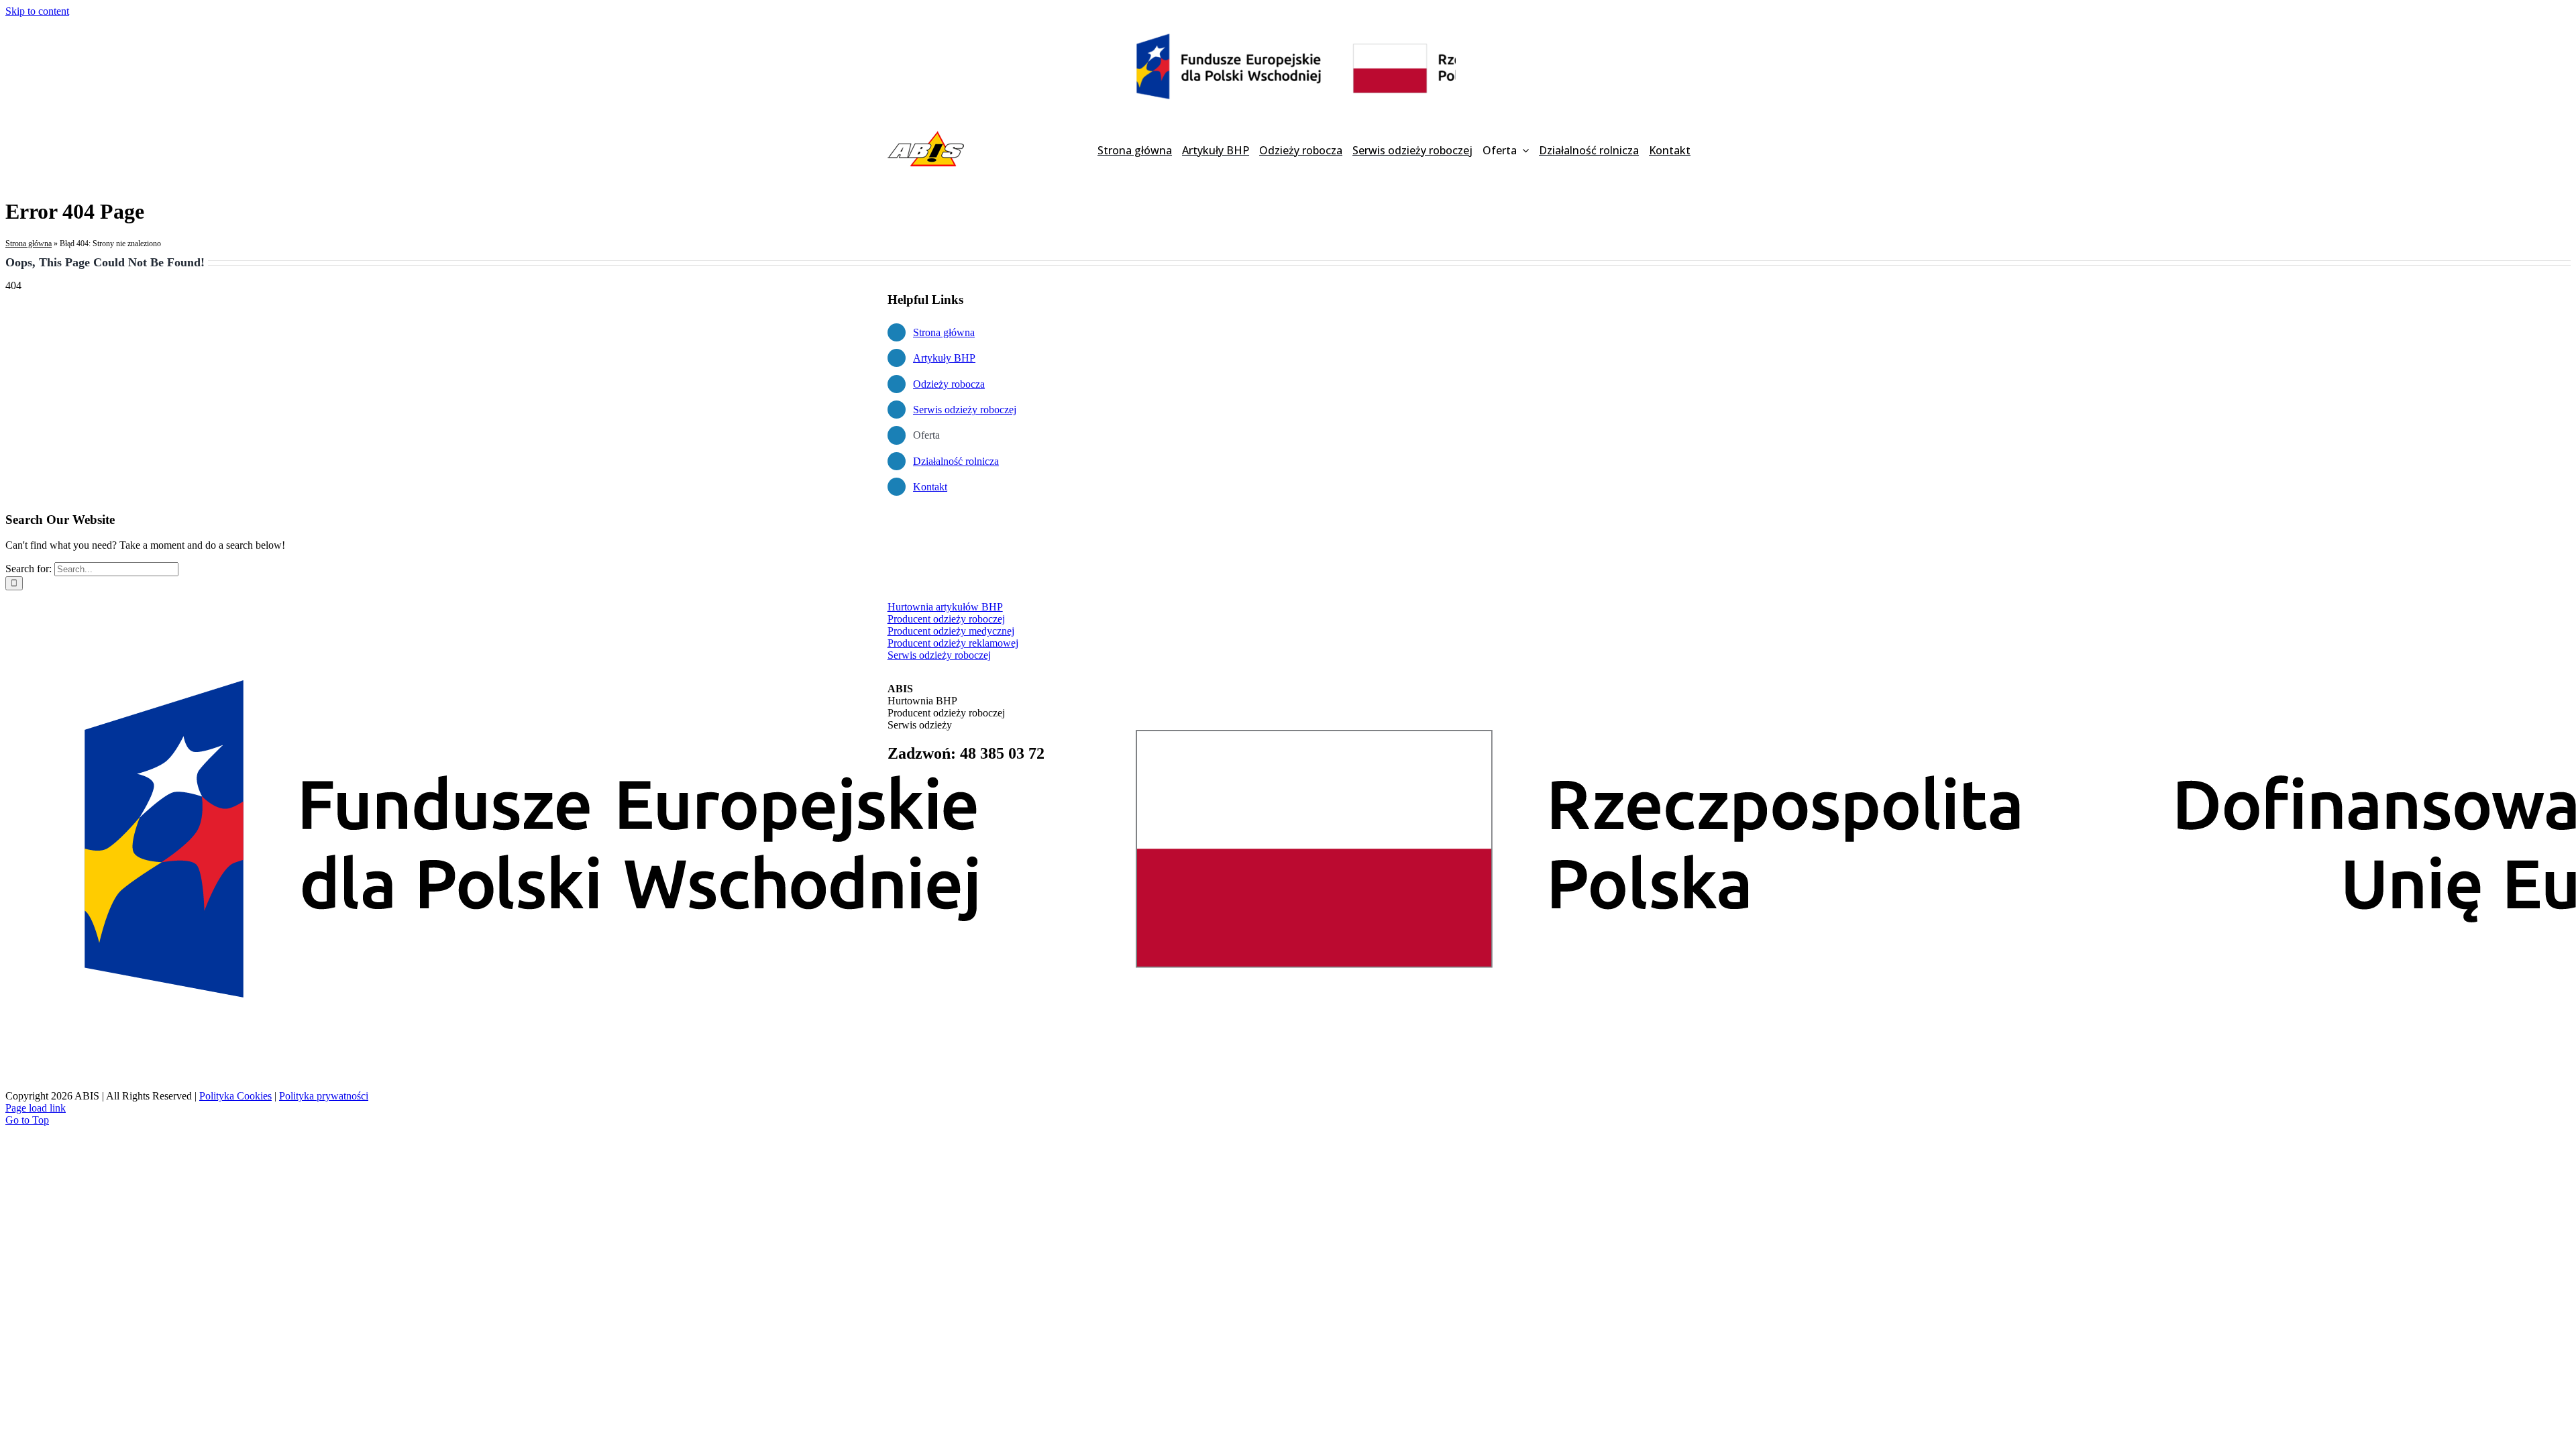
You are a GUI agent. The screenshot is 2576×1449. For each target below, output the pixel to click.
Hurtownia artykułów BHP (945, 607)
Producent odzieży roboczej (946, 619)
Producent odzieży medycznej (951, 631)
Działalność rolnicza (956, 461)
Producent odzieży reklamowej (953, 643)
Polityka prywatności (324, 1096)
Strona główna (29, 244)
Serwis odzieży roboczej (965, 410)
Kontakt (930, 487)
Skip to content (37, 11)
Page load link (36, 1108)
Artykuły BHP (944, 358)
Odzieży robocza (949, 384)
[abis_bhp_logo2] (926, 134)
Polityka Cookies (235, 1096)
